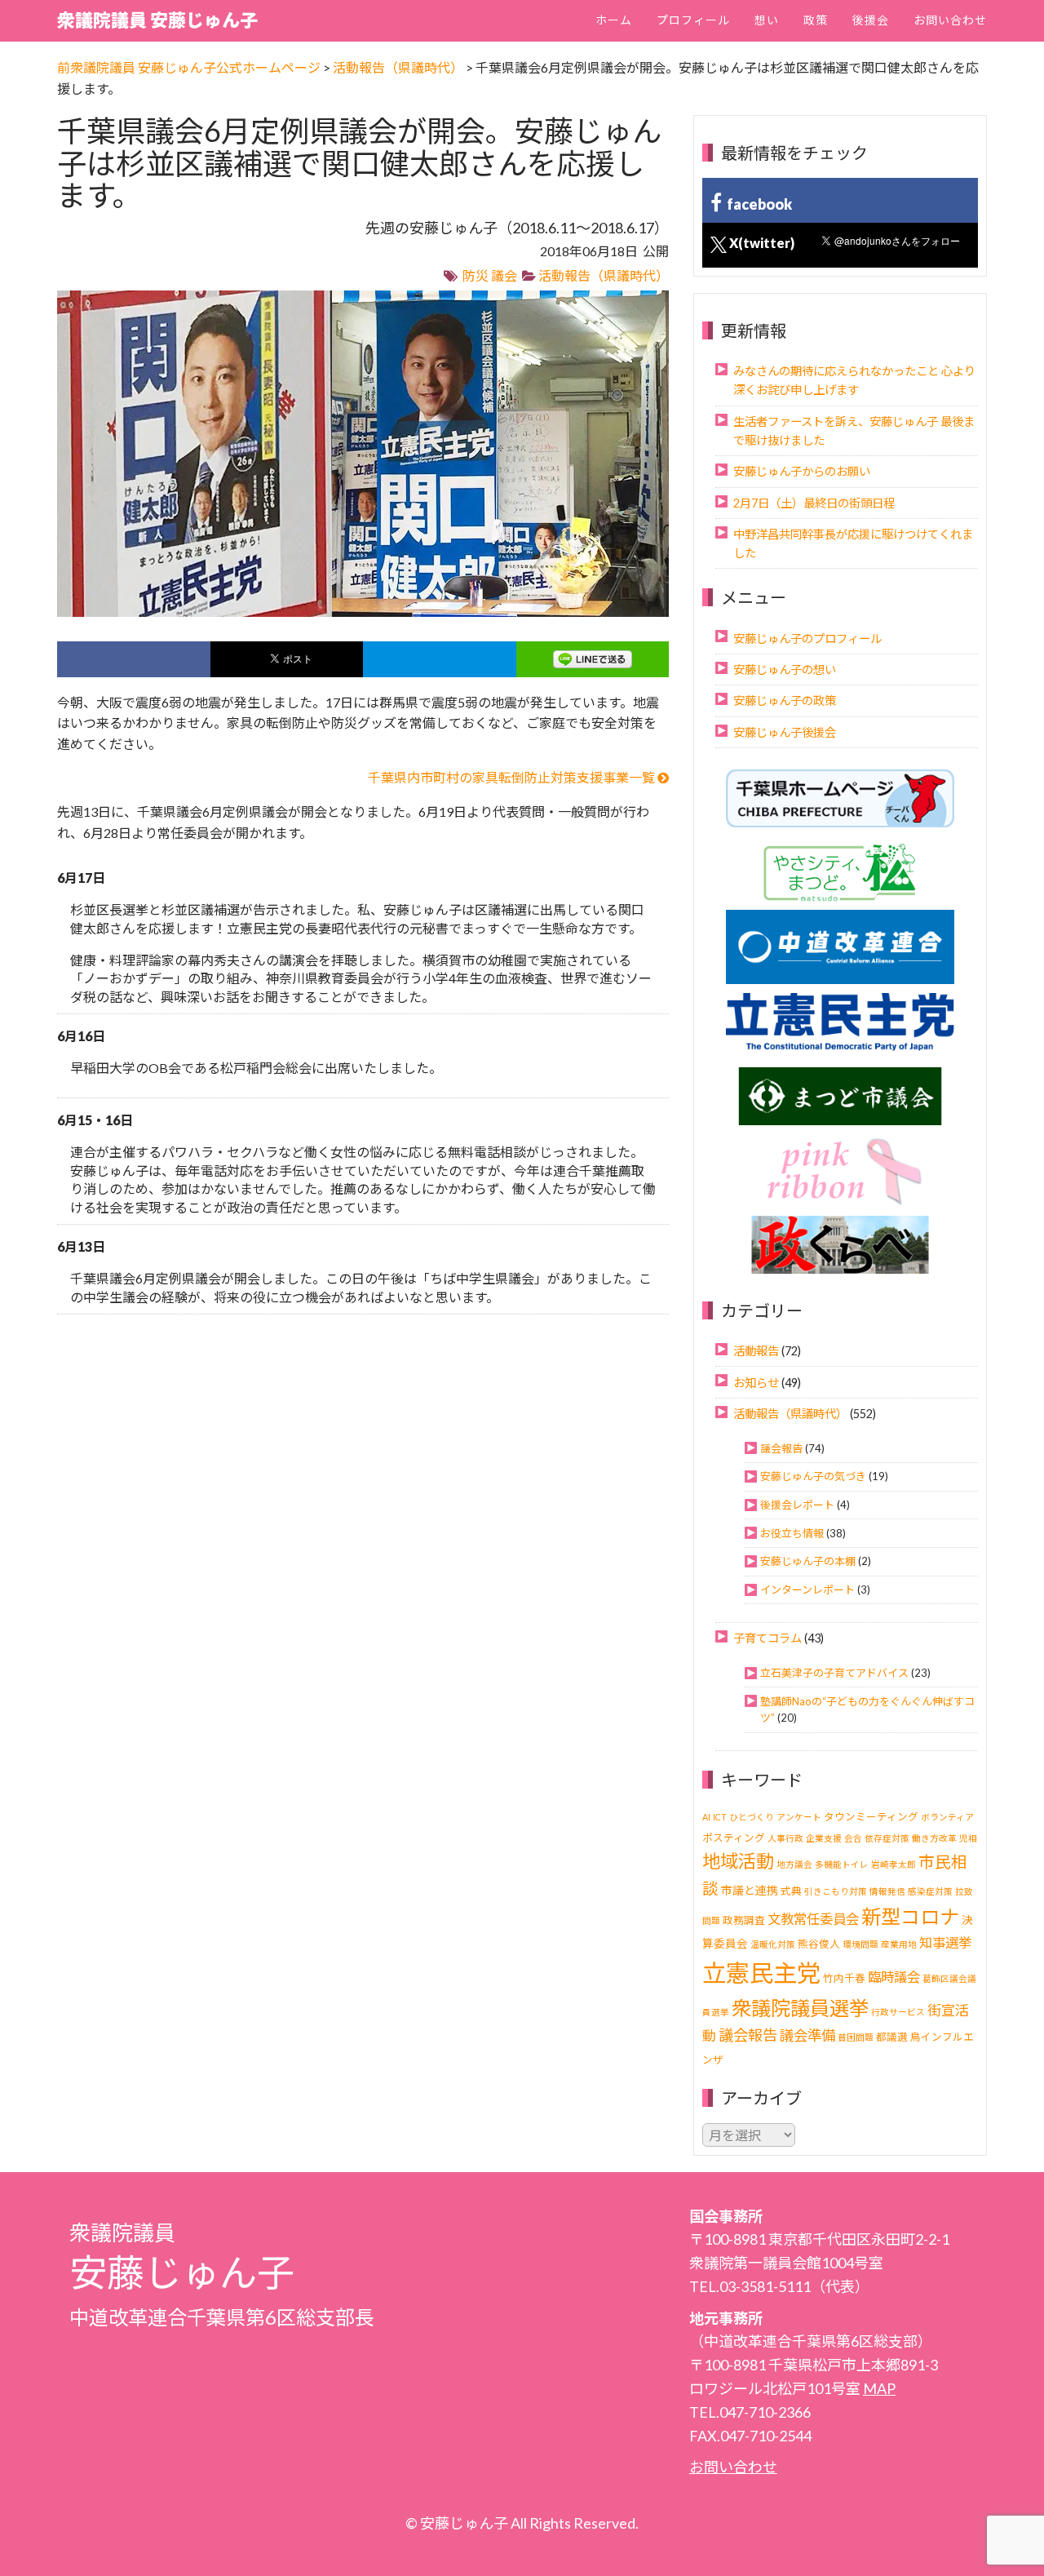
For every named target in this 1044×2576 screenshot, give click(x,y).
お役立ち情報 (792, 1533)
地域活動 (738, 1861)
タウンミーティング (871, 1817)
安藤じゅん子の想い (785, 669)
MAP (879, 2388)
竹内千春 (844, 1978)
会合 (853, 1838)
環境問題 (860, 1944)
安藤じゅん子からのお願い (802, 471)
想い (767, 20)
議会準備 (807, 2035)
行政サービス (898, 2012)
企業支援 (824, 1838)
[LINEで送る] (593, 659)
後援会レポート (797, 1505)
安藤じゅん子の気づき (813, 1476)
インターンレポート (807, 1589)
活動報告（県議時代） (604, 275)
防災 (476, 275)
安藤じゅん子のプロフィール (807, 638)
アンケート (799, 1817)
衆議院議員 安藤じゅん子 (157, 20)
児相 (968, 1838)
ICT (720, 1817)
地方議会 (794, 1864)
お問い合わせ (950, 20)
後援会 (871, 20)
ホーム (614, 20)
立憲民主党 (761, 1973)
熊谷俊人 (819, 1944)
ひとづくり (752, 1817)
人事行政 (785, 1838)
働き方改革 (934, 1838)
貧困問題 (856, 2037)
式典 (791, 1891)
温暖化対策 (773, 1944)
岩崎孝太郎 (894, 1864)
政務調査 (744, 1920)
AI (706, 1817)
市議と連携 (750, 1890)
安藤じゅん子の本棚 (808, 1561)
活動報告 (756, 1351)
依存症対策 (887, 1838)
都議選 (892, 2037)
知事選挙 (945, 1942)
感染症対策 (930, 1891)
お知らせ (756, 1383)
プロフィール (693, 20)
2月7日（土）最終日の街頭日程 (814, 503)
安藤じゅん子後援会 (785, 732)
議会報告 (781, 1448)
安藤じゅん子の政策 (785, 701)
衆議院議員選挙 (800, 2008)
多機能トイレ (842, 1864)
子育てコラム (768, 1638)
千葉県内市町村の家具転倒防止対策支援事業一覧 (513, 777)
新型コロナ (910, 1916)
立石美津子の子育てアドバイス (834, 1673)
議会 (504, 275)
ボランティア (947, 1817)
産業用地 (899, 1944)
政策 (816, 20)
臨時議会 (894, 1977)
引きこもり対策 (836, 1891)
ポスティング (734, 1838)
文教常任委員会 (813, 1919)
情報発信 (887, 1891)
